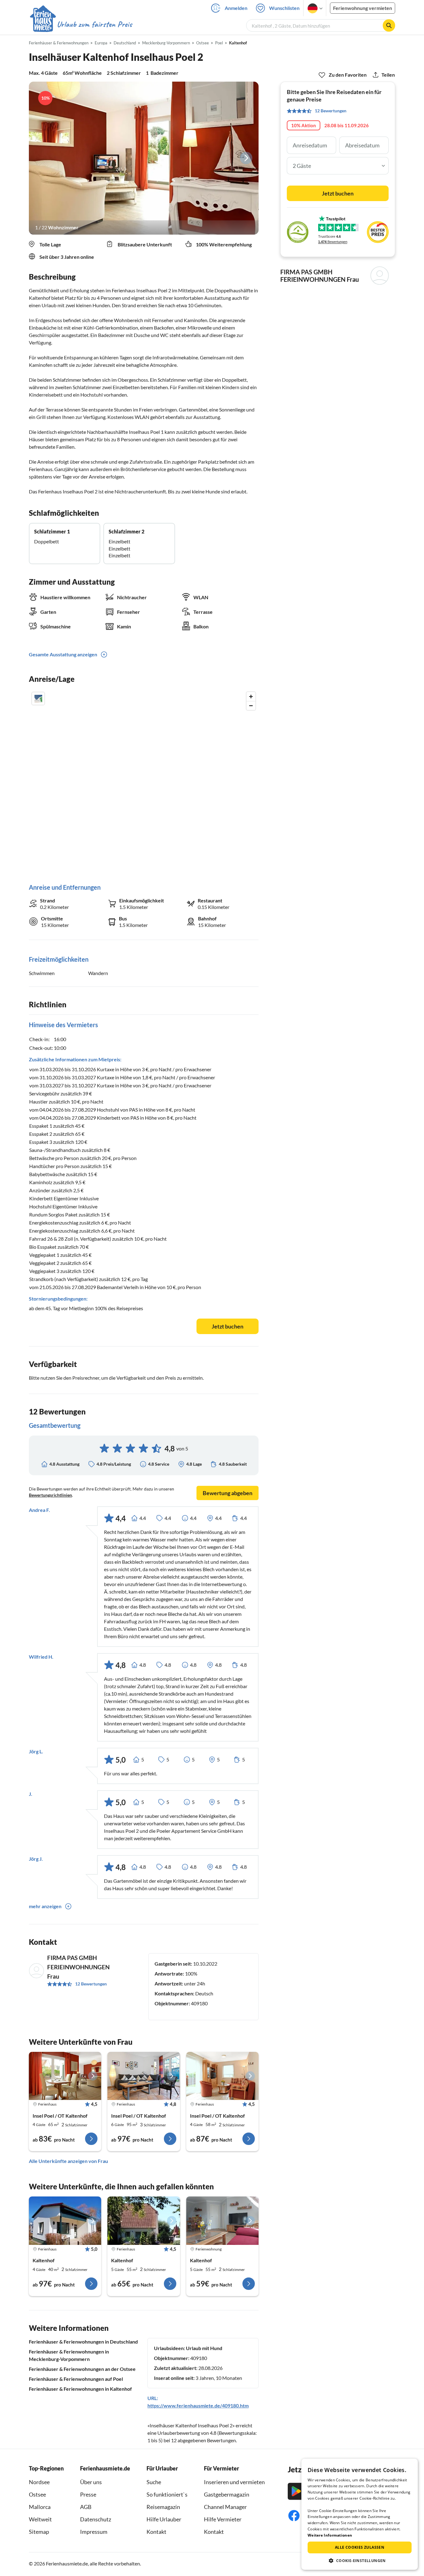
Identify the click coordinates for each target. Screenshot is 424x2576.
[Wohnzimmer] (144, 158)
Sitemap (39, 2532)
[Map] (144, 781)
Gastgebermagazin (227, 2494)
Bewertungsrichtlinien (50, 1495)
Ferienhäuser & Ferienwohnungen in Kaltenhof (80, 2389)
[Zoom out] (251, 706)
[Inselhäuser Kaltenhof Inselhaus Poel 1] (65, 2076)
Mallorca (40, 2507)
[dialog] (360, 2514)
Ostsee (37, 2494)
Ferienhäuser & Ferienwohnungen (59, 43)
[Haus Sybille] (144, 2076)
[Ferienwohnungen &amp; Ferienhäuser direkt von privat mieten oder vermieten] (81, 25)
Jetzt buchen (228, 1326)
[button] (360, 2560)
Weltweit (40, 2519)
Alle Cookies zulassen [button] (360, 2547)
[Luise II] (222, 2221)
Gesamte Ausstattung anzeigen (63, 654)
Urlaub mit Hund (204, 2348)
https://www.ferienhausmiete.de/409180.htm (198, 2405)
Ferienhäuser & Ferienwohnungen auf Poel (76, 2379)
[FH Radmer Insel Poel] (144, 2221)
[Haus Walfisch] (222, 2076)
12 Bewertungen (91, 1984)
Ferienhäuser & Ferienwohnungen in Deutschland (83, 2342)
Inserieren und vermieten (234, 2482)
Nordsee (39, 2482)
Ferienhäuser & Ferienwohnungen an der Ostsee (82, 2369)
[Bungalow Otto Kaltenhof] (65, 2221)
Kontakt (156, 2532)
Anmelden (236, 8)
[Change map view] (38, 699)
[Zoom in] (251, 697)
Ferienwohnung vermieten (363, 8)
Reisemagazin (163, 2507)
